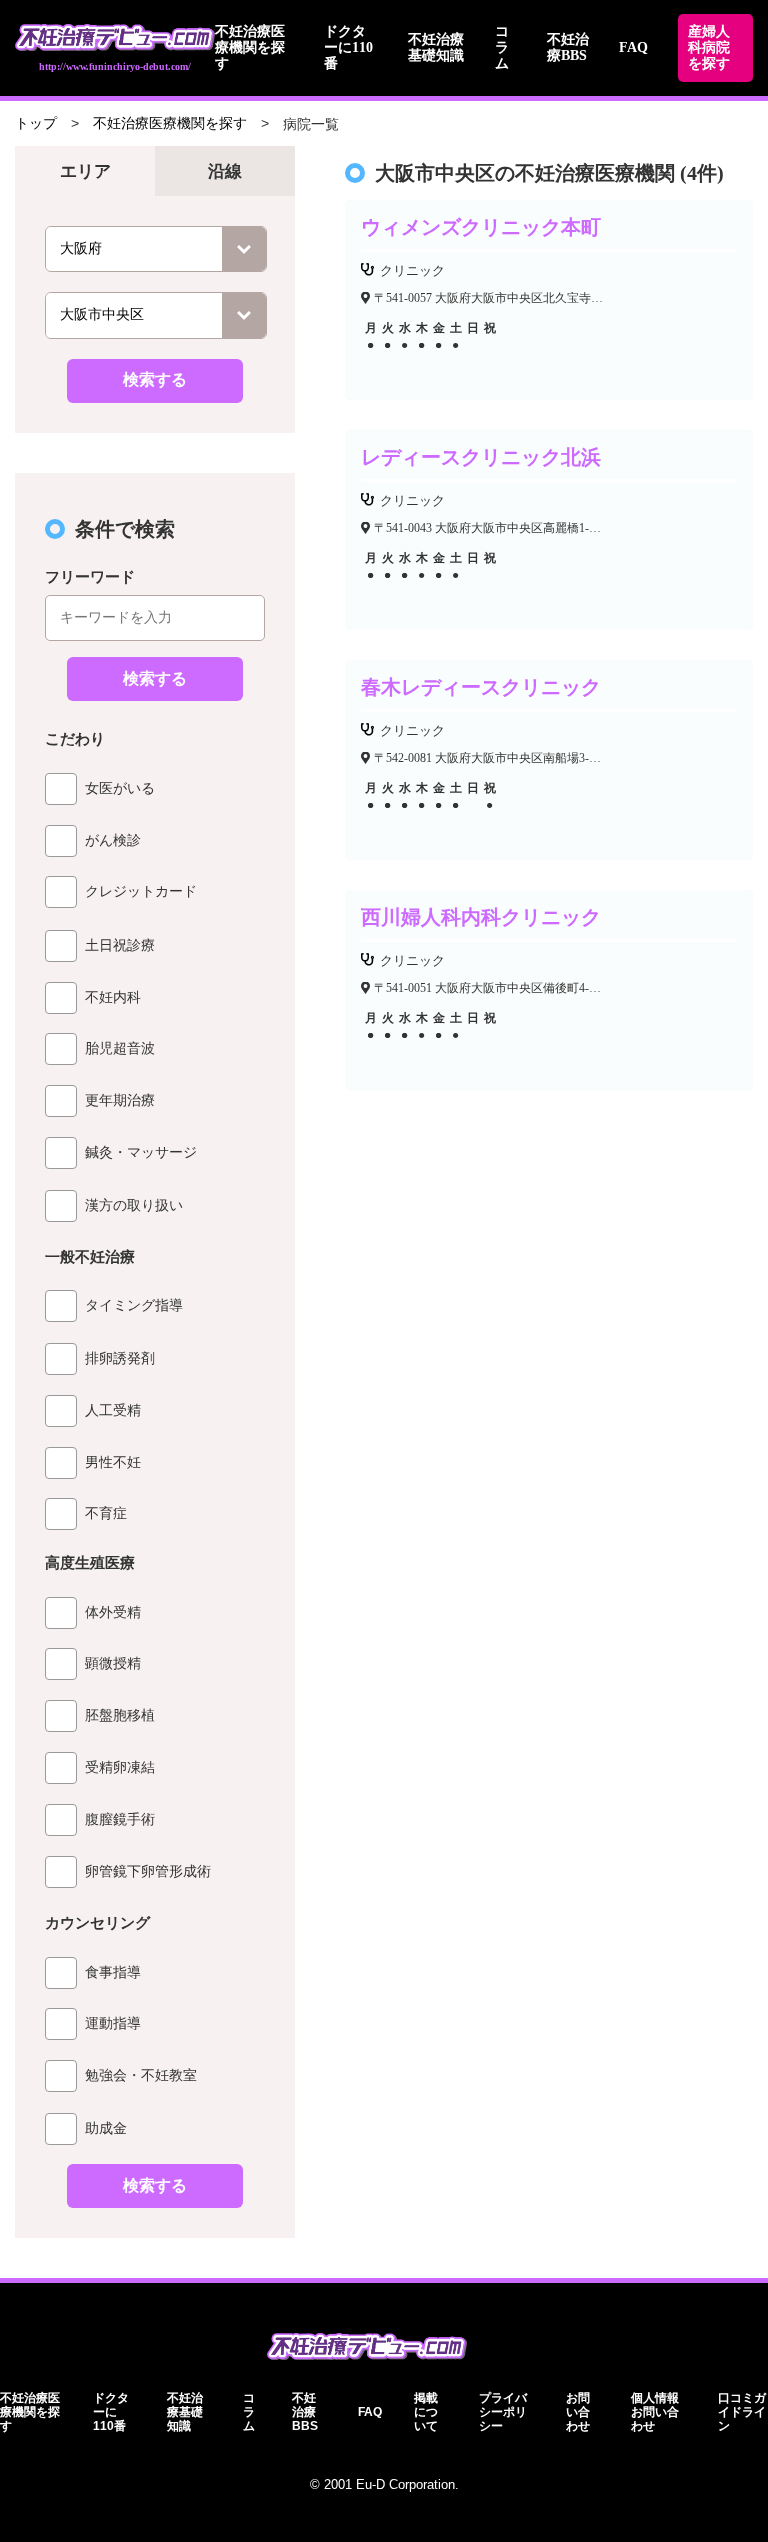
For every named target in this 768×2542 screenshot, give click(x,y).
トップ (36, 123)
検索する (155, 379)
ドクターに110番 (348, 47)
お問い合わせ (578, 2412)
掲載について (426, 2412)
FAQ (633, 47)
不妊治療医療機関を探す (250, 47)
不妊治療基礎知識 (436, 47)
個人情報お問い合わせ (655, 2412)
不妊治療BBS (568, 47)
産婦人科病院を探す (709, 47)
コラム (502, 47)
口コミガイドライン (742, 2412)
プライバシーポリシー (503, 2412)
